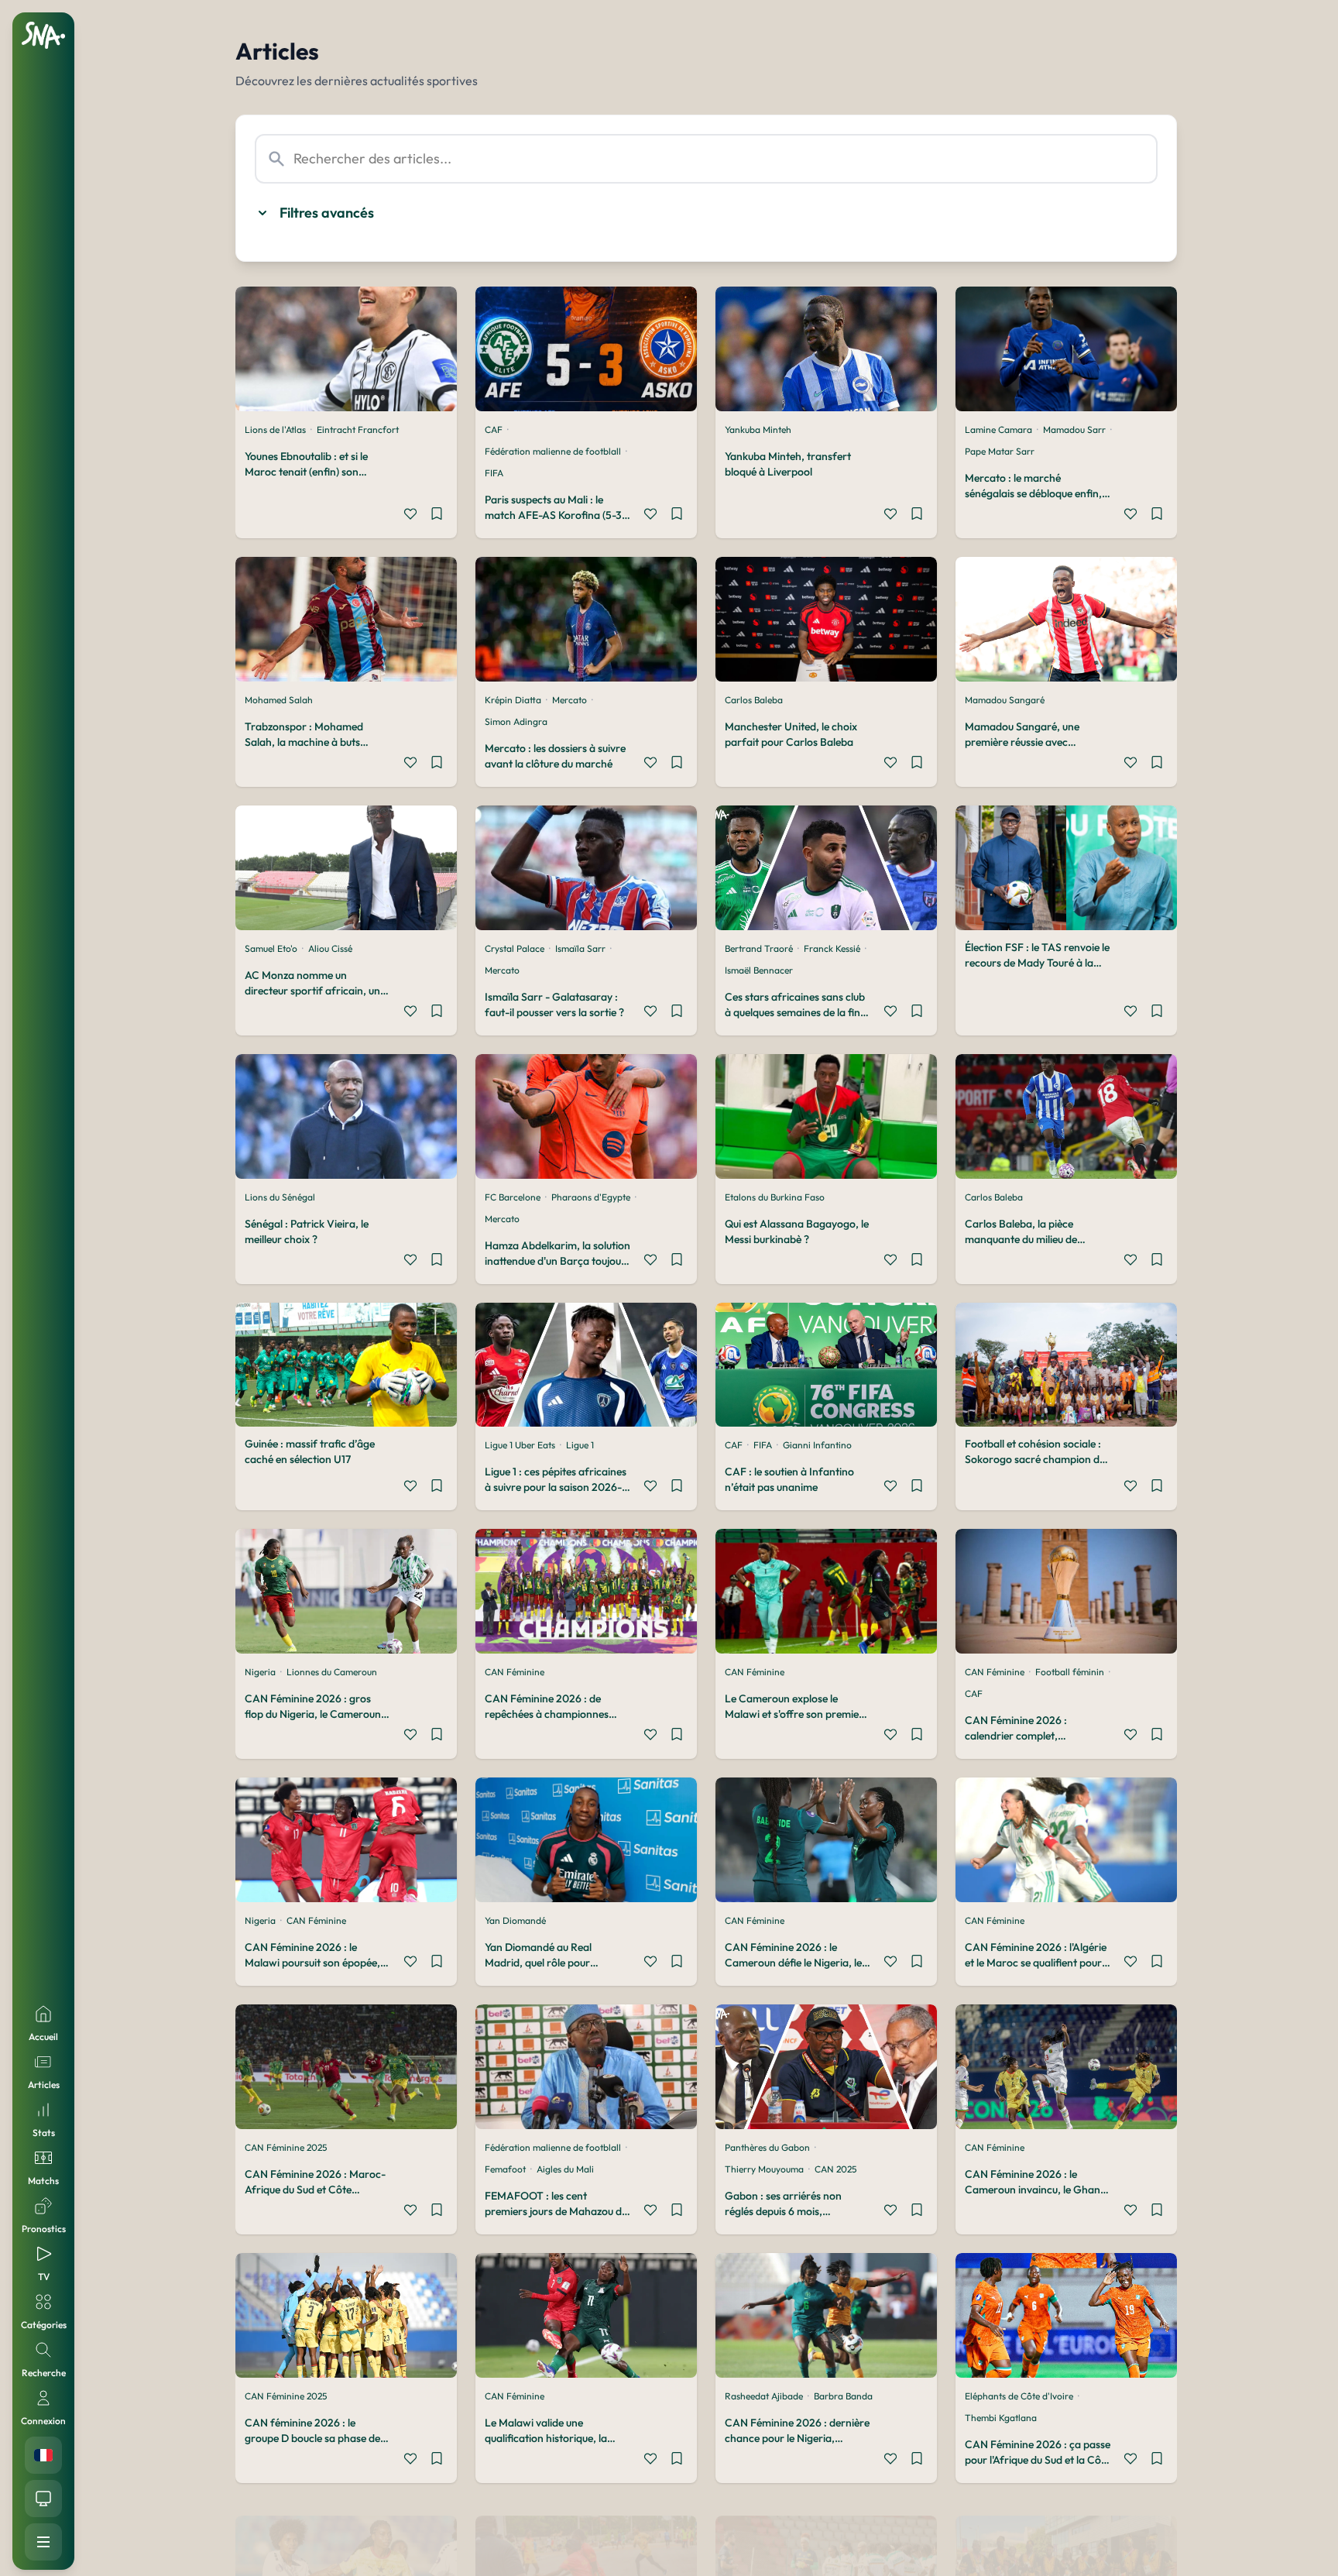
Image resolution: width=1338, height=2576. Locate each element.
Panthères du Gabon (767, 2147)
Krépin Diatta (513, 700)
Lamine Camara (998, 429)
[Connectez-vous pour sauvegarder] (437, 516)
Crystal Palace (515, 948)
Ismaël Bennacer (759, 970)
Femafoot (505, 2169)
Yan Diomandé (515, 1920)
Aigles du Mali (565, 2169)
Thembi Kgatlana (1001, 2418)
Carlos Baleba (754, 700)
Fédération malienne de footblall (553, 451)
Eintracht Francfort (358, 429)
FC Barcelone (513, 1197)
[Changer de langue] (43, 2455)
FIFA (494, 473)
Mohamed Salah (279, 700)
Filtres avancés (327, 213)
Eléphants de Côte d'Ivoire (1019, 2396)
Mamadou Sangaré (1005, 700)
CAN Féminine (515, 1672)
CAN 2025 (835, 2169)
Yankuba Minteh (758, 429)
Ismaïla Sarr (580, 948)
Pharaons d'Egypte (591, 1197)
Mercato (570, 700)
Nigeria (260, 1672)
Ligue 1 (580, 1445)
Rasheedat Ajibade (764, 2396)
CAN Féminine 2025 (286, 2147)
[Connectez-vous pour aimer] (410, 516)
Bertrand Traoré (759, 948)
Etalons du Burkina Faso (775, 1197)
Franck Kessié (832, 948)
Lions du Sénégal (280, 1197)
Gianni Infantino (817, 1445)
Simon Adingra (516, 721)
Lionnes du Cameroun (332, 1672)
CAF (494, 429)
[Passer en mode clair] (43, 2499)
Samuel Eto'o (271, 948)
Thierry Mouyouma (764, 2169)
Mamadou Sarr (1074, 429)
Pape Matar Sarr (1000, 451)
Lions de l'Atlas (275, 429)
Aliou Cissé (330, 948)
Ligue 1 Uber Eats (520, 1445)
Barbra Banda (843, 2396)
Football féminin (1070, 1672)
